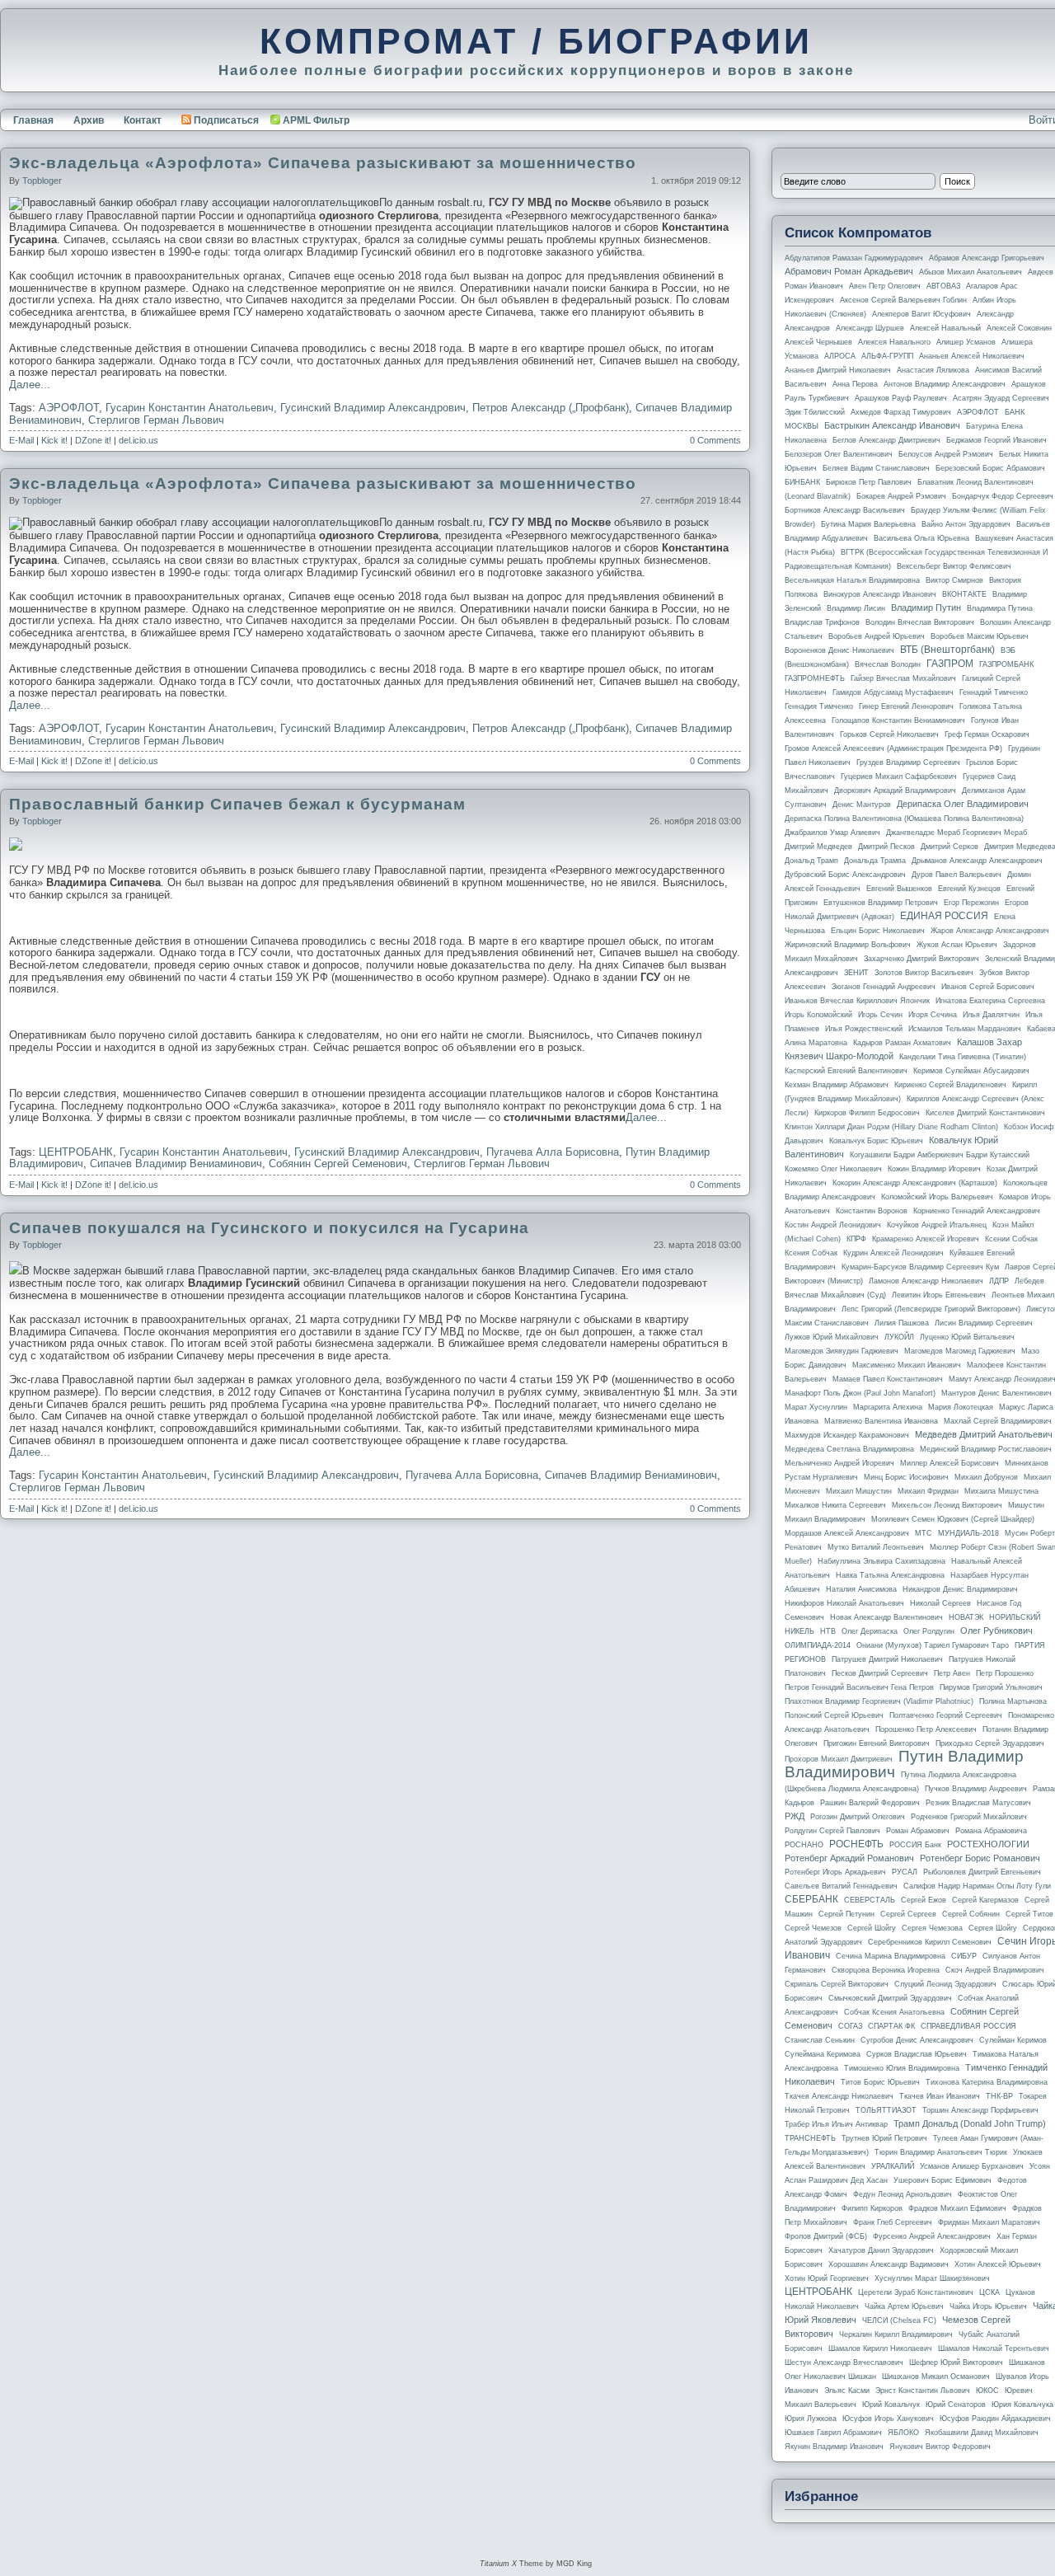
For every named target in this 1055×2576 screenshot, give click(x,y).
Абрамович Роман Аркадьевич (849, 271)
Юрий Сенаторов (956, 2405)
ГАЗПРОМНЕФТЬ (815, 678)
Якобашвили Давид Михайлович (982, 2433)
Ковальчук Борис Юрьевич (876, 1141)
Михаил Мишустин (859, 1491)
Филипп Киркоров (872, 2208)
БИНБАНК (802, 482)
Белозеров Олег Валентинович (839, 454)
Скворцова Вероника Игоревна (886, 1970)
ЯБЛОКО (903, 2433)
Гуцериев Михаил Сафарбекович (899, 777)
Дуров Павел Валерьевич (957, 875)
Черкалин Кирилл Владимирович (896, 2334)
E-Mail (21, 440)
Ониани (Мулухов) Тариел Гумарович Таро (933, 1645)
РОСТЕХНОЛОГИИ (988, 1844)
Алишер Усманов (966, 342)
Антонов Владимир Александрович (945, 384)
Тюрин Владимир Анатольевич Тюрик (941, 2152)
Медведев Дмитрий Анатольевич (984, 1434)
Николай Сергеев (940, 1603)
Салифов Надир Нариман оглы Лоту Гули (977, 1886)
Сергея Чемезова (932, 1928)
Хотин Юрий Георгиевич (827, 2278)
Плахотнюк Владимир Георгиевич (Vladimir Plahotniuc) (879, 1701)
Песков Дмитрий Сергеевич (880, 1673)
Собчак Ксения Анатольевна (894, 2012)
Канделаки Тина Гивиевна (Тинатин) (963, 1057)
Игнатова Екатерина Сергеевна (990, 1001)
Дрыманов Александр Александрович (977, 861)
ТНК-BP (999, 2096)
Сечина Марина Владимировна (891, 1956)
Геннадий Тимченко (994, 692)
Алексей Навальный (945, 328)
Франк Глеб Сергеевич (893, 2222)
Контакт (143, 120)
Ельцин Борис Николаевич (878, 931)
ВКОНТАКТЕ (964, 594)
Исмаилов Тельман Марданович (965, 1029)
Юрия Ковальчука (1022, 2405)
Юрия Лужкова (811, 2419)
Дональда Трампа (875, 861)
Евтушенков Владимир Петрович (881, 903)
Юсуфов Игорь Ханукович (888, 2419)
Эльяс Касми (847, 2391)
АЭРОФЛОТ (69, 408)
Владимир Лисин (856, 608)
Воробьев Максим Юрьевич (980, 636)
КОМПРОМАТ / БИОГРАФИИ (536, 41)
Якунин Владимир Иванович (834, 2447)
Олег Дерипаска (870, 1631)
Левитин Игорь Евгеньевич (939, 1295)
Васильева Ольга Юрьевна (921, 538)
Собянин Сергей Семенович (338, 1164)
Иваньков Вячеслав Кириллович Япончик (857, 1001)
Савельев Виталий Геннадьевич (841, 1886)
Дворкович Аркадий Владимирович (895, 791)
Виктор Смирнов (954, 580)
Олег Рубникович (996, 1631)
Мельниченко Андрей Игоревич (839, 1463)
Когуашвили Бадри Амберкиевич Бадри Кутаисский (940, 1155)
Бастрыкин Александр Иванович (892, 425)
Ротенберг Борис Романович (980, 1858)
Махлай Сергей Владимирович (998, 1421)
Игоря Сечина (933, 1015)
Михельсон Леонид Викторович (947, 1505)
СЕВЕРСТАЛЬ (870, 1900)
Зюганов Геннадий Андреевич (884, 987)
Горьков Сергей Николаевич (889, 734)
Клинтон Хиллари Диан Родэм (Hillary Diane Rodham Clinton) (891, 1127)
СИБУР (964, 1956)
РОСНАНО (804, 1845)
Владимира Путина (1000, 608)
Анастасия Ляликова (933, 370)
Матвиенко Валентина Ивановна (881, 1421)
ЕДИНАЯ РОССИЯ (944, 916)
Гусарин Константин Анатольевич (190, 408)
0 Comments (715, 440)
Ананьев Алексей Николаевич (972, 356)
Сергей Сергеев (908, 1914)
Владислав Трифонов (822, 622)
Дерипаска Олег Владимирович (963, 804)
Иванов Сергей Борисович (988, 987)
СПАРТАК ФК (891, 2026)
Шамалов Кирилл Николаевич (880, 2348)
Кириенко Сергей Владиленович (950, 1085)
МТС (924, 1533)
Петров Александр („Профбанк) (551, 408)
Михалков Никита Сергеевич (835, 1505)
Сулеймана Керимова (823, 2054)
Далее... (30, 385)
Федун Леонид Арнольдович (903, 2194)
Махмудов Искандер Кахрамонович (847, 1435)
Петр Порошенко (1005, 1673)
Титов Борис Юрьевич (880, 2082)
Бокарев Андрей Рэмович (901, 496)
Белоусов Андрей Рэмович (946, 454)
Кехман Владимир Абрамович (837, 1085)
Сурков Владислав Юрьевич (917, 2054)
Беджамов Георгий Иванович (996, 440)
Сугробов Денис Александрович (917, 2040)
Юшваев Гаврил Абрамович (833, 2433)
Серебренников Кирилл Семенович (930, 1942)
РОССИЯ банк (915, 1845)
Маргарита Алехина (888, 1407)
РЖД (795, 1816)
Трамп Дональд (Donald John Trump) (970, 2123)
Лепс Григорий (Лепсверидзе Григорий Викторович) (931, 1309)
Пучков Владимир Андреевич (976, 1789)
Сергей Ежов (924, 1900)
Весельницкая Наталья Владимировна (852, 580)
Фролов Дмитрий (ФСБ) (826, 2236)
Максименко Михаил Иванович (907, 1365)
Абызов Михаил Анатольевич (971, 272)
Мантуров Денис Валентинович (996, 1393)
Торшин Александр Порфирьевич (980, 2110)
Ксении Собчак (1011, 1239)
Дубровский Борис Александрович (845, 875)
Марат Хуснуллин (816, 1407)
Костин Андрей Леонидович (833, 1225)
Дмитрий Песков (886, 847)
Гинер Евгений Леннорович (906, 706)
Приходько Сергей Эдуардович (990, 1743)
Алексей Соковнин (1019, 328)
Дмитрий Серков (949, 847)
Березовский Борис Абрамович (990, 468)
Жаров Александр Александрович (990, 931)
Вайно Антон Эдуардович (966, 524)
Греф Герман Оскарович (987, 734)
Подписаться (226, 120)
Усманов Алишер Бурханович (972, 2166)
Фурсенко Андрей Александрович (932, 2236)
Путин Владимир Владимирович (904, 1764)
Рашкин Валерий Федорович (870, 1803)
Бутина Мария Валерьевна (868, 524)
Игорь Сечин (880, 1015)
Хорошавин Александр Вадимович (889, 2264)
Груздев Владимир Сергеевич (908, 762)
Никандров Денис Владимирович (960, 1589)
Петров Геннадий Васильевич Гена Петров (859, 1687)
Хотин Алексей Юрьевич (998, 2264)
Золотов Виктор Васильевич (924, 973)
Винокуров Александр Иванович (880, 594)
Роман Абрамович (918, 1831)
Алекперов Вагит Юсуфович (921, 314)
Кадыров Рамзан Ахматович (902, 1043)
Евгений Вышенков (899, 889)
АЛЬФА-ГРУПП (887, 356)
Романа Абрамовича (991, 1831)
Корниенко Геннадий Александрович (977, 1211)
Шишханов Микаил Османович (936, 2377)
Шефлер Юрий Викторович (956, 2363)
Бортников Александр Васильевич (845, 510)
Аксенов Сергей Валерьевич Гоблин (903, 300)
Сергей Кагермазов (985, 1900)
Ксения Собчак (811, 1253)
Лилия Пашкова (902, 1323)
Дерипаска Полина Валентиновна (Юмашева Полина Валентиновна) (904, 819)
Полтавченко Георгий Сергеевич (946, 1715)
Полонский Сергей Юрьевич (834, 1715)
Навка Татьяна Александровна (890, 1575)
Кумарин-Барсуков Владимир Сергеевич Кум (920, 1267)
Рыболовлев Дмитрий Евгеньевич (982, 1872)
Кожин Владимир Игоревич (934, 1169)
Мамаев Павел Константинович (888, 1379)
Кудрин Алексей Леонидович (893, 1253)
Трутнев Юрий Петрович (884, 2138)
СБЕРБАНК (811, 1899)
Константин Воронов (872, 1211)
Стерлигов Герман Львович (156, 420)
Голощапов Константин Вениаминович (898, 720)
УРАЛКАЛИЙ (893, 2166)
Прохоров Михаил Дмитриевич (839, 1759)
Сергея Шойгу (993, 1928)
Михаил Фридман (928, 1491)
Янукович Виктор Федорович (940, 2447)
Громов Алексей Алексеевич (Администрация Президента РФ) (893, 748)
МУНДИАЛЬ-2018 (968, 1533)
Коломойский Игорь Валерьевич (937, 1197)
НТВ (828, 1631)
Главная (33, 120)
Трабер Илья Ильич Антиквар (836, 2124)
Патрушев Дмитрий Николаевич (887, 1659)
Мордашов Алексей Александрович (847, 1533)
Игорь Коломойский (818, 1015)
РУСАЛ (905, 1872)
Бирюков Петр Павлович (869, 482)
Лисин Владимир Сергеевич (984, 1323)
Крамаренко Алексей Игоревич (926, 1239)
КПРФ (856, 1239)
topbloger (42, 181)
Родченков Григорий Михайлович (969, 1817)
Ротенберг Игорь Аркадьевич (835, 1872)
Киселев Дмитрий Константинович (985, 1113)
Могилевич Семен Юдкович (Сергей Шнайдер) (953, 1519)
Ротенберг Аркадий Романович (849, 1858)
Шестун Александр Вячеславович (844, 2363)
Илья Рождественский (864, 1029)
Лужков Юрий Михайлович (832, 1337)
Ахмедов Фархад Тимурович (901, 412)
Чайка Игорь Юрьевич (988, 2306)
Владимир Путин (926, 608)
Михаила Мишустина (1001, 1491)
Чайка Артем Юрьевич (904, 2306)
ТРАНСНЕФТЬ (810, 2138)
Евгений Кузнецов (969, 889)
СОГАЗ (850, 2026)
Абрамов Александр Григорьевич (987, 258)
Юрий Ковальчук (891, 2405)
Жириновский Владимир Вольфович (848, 945)
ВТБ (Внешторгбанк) (947, 650)
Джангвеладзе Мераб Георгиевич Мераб (957, 833)
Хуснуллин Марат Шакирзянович (932, 2278)
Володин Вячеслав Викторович (920, 622)
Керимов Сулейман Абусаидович (971, 1071)
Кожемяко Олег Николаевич (833, 1169)
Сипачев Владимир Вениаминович (176, 1164)
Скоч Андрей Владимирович (995, 1970)
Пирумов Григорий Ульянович (991, 1687)
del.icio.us (138, 440)
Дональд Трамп (811, 861)
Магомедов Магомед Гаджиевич (960, 1351)
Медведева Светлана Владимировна (849, 1449)
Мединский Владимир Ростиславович (986, 1449)
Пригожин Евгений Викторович (877, 1743)
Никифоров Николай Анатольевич (844, 1603)
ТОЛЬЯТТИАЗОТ (886, 2110)
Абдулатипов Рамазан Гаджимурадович (854, 258)
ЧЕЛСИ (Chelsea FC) (899, 2320)
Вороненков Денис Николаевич (839, 650)
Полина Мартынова (1013, 1701)
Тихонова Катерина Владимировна (987, 2082)
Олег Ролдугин (929, 1631)
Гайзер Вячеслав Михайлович (903, 678)
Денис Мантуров (862, 805)
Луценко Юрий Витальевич (967, 1337)
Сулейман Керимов (1013, 2040)
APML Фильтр (316, 120)
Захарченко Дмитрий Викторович (921, 959)
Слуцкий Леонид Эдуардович (945, 1984)
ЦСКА (989, 2292)
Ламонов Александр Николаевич (926, 1281)
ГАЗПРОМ (950, 664)
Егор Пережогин (971, 903)
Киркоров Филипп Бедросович (867, 1113)
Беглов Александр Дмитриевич (886, 440)
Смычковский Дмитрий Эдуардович (890, 1998)
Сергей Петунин (846, 1914)
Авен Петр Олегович (885, 286)
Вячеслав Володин (888, 664)
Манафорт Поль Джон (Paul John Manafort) (860, 1393)
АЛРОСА (840, 356)
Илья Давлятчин (991, 1015)
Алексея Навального (894, 342)
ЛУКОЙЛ (899, 1337)
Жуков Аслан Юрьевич (957, 945)
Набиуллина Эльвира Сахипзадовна (882, 1561)
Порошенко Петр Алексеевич (926, 1729)
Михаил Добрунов (986, 1477)
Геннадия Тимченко (819, 706)
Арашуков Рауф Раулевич (901, 398)
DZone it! (93, 440)
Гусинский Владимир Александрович (373, 408)
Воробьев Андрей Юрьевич (877, 636)
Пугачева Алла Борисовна (553, 1152)
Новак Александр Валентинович (886, 1617)
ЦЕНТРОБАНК (76, 1152)
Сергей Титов (1029, 1914)
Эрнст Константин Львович (923, 2391)
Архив (89, 120)
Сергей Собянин (971, 1914)
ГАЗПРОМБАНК (1006, 664)
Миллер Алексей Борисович (949, 1463)
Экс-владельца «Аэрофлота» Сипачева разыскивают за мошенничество (323, 163)
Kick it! (54, 440)
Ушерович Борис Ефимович (942, 2180)
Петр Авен (952, 1673)
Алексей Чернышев (818, 342)
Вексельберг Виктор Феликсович (954, 566)
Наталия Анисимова (861, 1589)
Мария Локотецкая (961, 1407)
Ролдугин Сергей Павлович (832, 1831)
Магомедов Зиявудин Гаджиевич (842, 1351)
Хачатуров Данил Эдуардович (881, 2250)
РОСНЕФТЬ (856, 1844)
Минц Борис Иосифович (906, 1477)
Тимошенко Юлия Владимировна (902, 2068)
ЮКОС (987, 2391)
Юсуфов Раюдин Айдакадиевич (995, 2419)
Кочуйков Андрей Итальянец (937, 1225)
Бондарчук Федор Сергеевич (1003, 496)
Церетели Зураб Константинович (916, 2292)
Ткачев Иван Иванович (940, 2096)
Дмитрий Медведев (818, 847)
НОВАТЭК (966, 1617)
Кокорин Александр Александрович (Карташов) (915, 1183)
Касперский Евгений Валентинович (846, 1071)
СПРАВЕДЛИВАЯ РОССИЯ (968, 2026)
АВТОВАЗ (943, 286)
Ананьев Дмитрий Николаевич (838, 370)
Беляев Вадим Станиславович (876, 468)
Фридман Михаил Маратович (989, 2222)
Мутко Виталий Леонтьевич (876, 1547)
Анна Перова (855, 384)
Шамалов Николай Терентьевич (994, 2348)
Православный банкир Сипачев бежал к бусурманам (237, 804)
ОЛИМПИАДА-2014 (818, 1645)
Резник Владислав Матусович (978, 1803)
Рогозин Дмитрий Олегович (858, 1817)
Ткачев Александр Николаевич (839, 2096)
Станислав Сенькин (820, 2040)
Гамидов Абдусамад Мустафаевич (893, 692)
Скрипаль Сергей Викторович (837, 1984)
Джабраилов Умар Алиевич (832, 833)
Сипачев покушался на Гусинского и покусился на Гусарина (269, 1228)
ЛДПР (999, 1281)
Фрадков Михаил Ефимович (957, 2208)
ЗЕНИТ (856, 973)
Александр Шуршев (870, 328)
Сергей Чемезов (813, 1928)
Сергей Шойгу (872, 1928)
